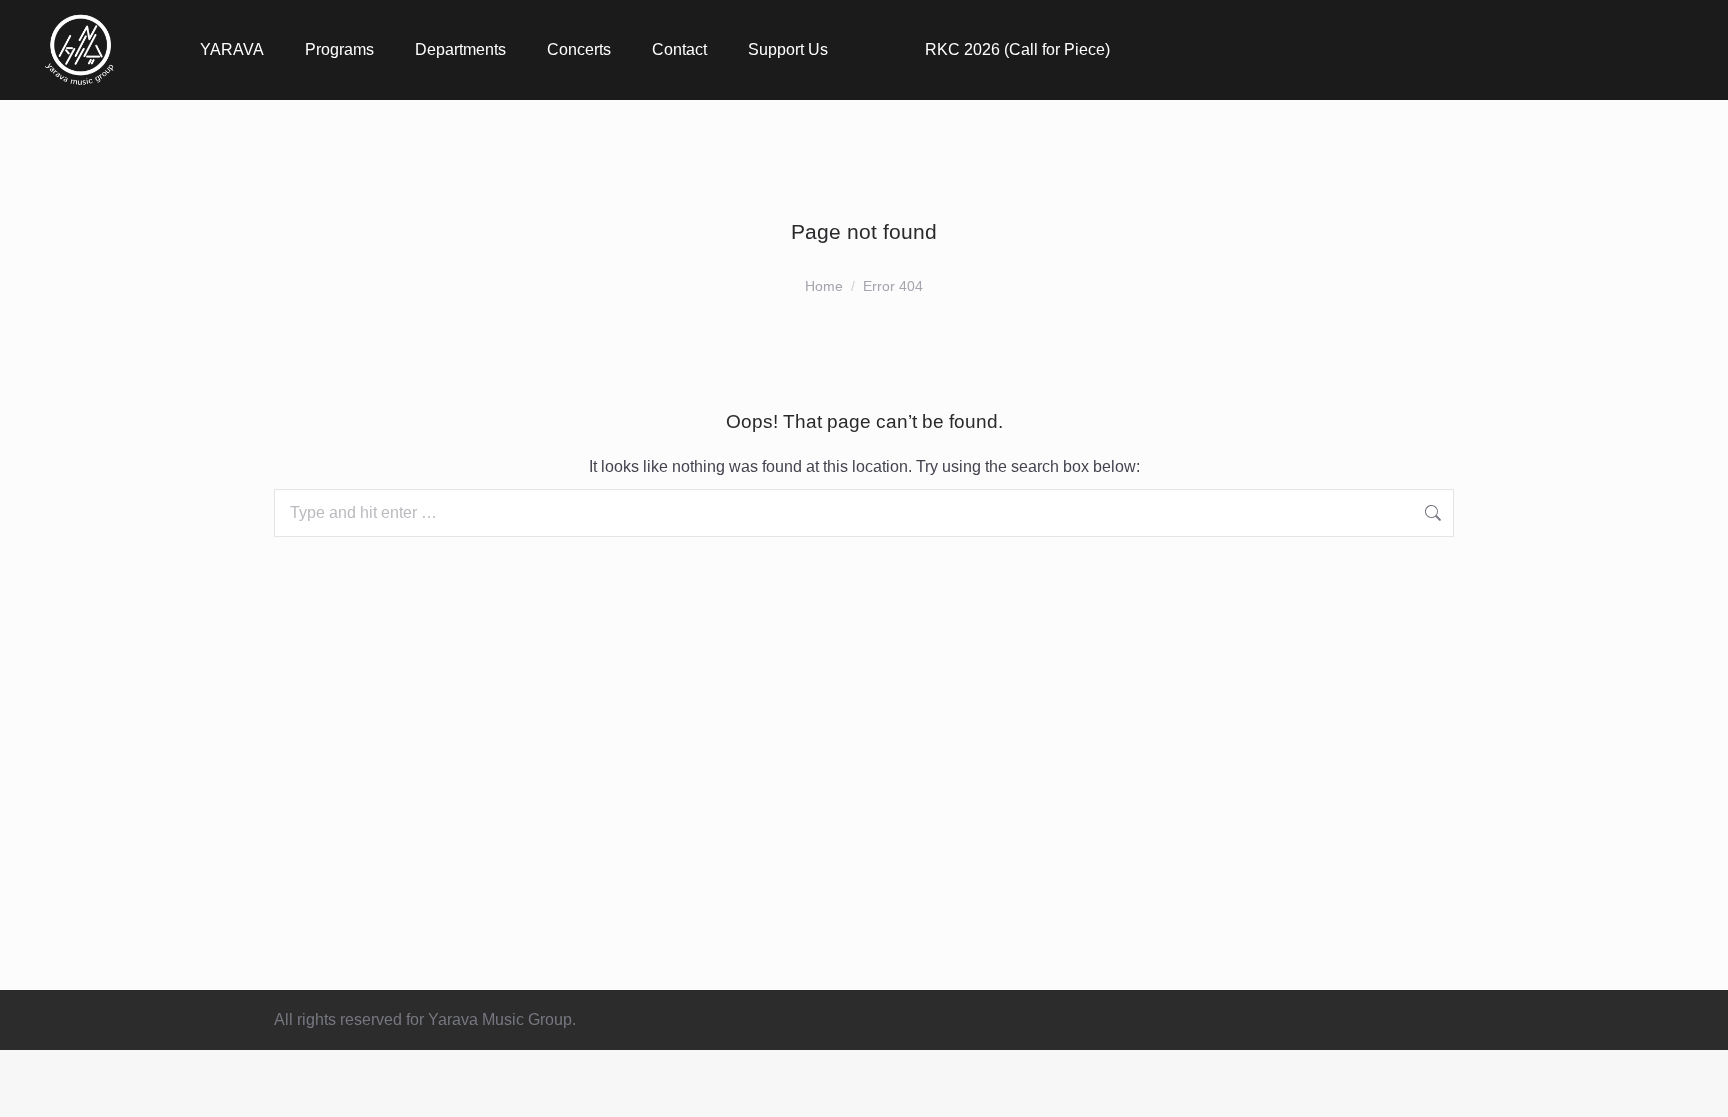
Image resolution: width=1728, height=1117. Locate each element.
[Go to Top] (1698, 1087)
